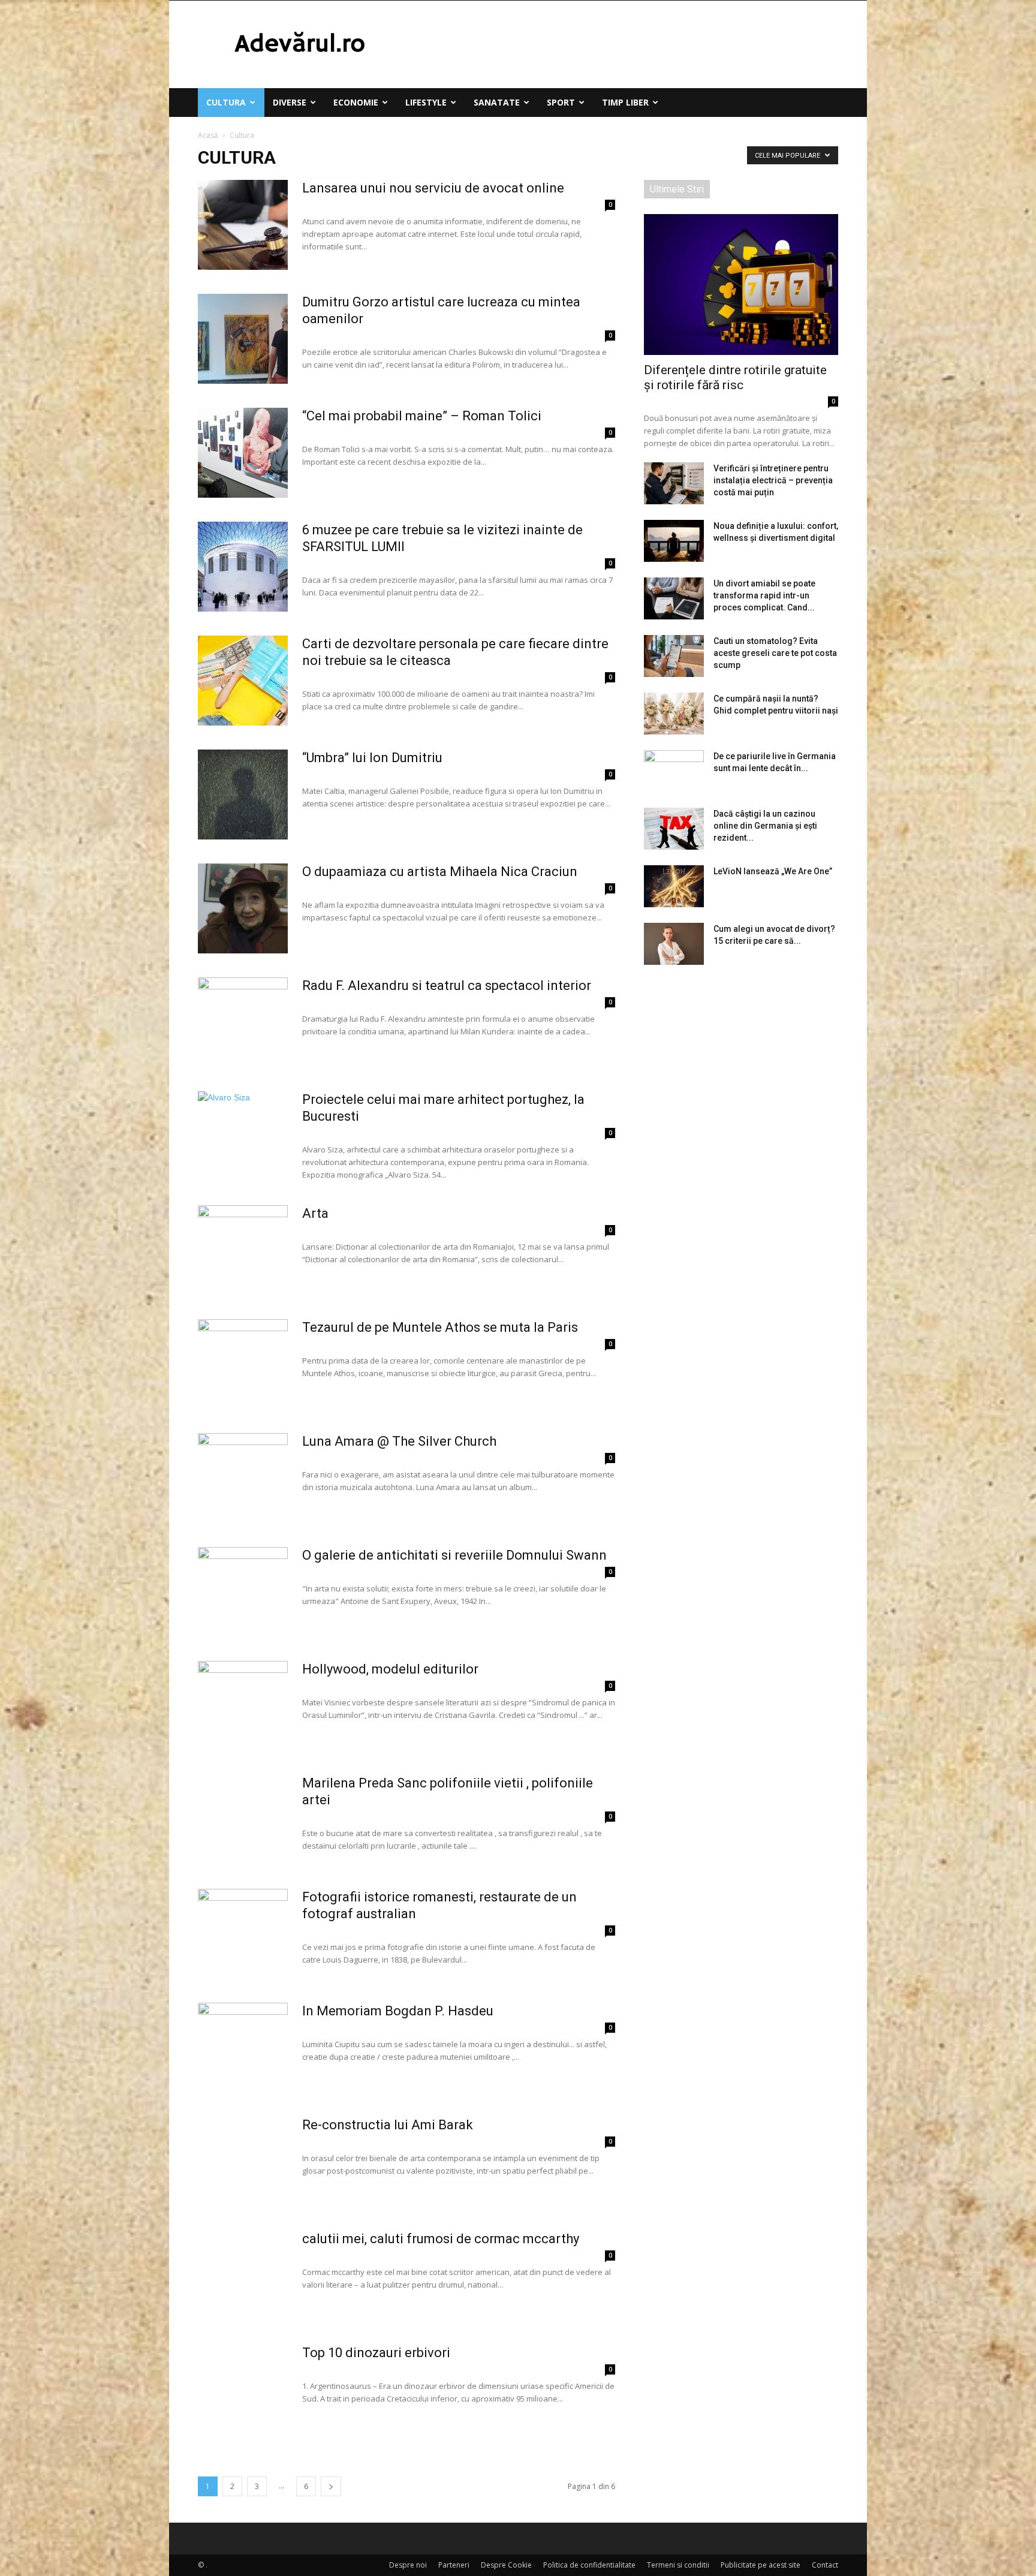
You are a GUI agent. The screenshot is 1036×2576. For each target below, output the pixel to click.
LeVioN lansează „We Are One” (773, 871)
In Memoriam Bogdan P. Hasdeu (399, 2011)
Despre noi (408, 2565)
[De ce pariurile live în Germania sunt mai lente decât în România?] (674, 771)
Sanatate (497, 102)
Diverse (290, 102)
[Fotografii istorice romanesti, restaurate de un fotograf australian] (243, 1934)
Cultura (226, 102)
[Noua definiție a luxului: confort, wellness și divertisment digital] (674, 541)
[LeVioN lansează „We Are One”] (674, 886)
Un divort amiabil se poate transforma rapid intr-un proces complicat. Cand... (764, 595)
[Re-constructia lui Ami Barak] (243, 2162)
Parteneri (454, 2565)
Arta (315, 1213)
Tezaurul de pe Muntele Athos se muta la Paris (440, 1327)
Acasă (208, 135)
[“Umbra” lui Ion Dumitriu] (243, 795)
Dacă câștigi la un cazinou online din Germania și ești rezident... (765, 826)
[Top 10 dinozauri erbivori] (243, 2390)
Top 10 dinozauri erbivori (376, 2353)
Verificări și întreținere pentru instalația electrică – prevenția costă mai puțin (773, 480)
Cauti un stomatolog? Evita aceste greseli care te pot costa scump (775, 653)
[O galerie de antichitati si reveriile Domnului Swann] (243, 1592)
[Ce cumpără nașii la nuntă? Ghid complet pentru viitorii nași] (674, 714)
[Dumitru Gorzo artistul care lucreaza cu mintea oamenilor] (243, 339)
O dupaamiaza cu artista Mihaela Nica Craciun (441, 872)
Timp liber (625, 102)
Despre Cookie (506, 2565)
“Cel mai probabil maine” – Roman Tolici (422, 416)
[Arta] (243, 1250)
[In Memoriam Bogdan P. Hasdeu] (243, 2048)
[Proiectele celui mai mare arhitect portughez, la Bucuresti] (243, 1136)
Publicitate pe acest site (761, 2565)
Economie (356, 102)
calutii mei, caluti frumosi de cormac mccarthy (441, 2239)
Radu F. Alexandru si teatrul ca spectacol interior (448, 985)
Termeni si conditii (678, 2565)
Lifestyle (426, 102)
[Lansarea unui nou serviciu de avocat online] (243, 225)
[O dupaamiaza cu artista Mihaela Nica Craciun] (243, 908)
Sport (561, 102)
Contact (825, 2565)
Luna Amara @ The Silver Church (399, 1441)
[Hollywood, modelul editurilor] (243, 1706)
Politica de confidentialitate (589, 2565)
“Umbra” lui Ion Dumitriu (372, 758)
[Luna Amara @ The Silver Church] (243, 1478)
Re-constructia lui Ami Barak (388, 2125)
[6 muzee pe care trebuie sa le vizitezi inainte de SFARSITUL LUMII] (243, 567)
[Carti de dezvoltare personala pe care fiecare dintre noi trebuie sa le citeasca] (243, 681)
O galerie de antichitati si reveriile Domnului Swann (456, 1555)
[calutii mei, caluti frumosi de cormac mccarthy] (243, 2276)
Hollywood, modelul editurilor (390, 1669)
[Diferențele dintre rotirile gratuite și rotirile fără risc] (741, 285)
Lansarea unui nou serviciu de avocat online (433, 188)
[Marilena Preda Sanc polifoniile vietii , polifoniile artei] (243, 1820)
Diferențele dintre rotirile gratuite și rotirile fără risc (735, 377)
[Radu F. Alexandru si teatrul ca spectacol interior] (243, 1022)
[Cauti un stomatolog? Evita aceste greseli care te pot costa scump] (674, 656)
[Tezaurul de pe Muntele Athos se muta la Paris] (243, 1364)
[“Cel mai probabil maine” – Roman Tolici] (243, 453)
